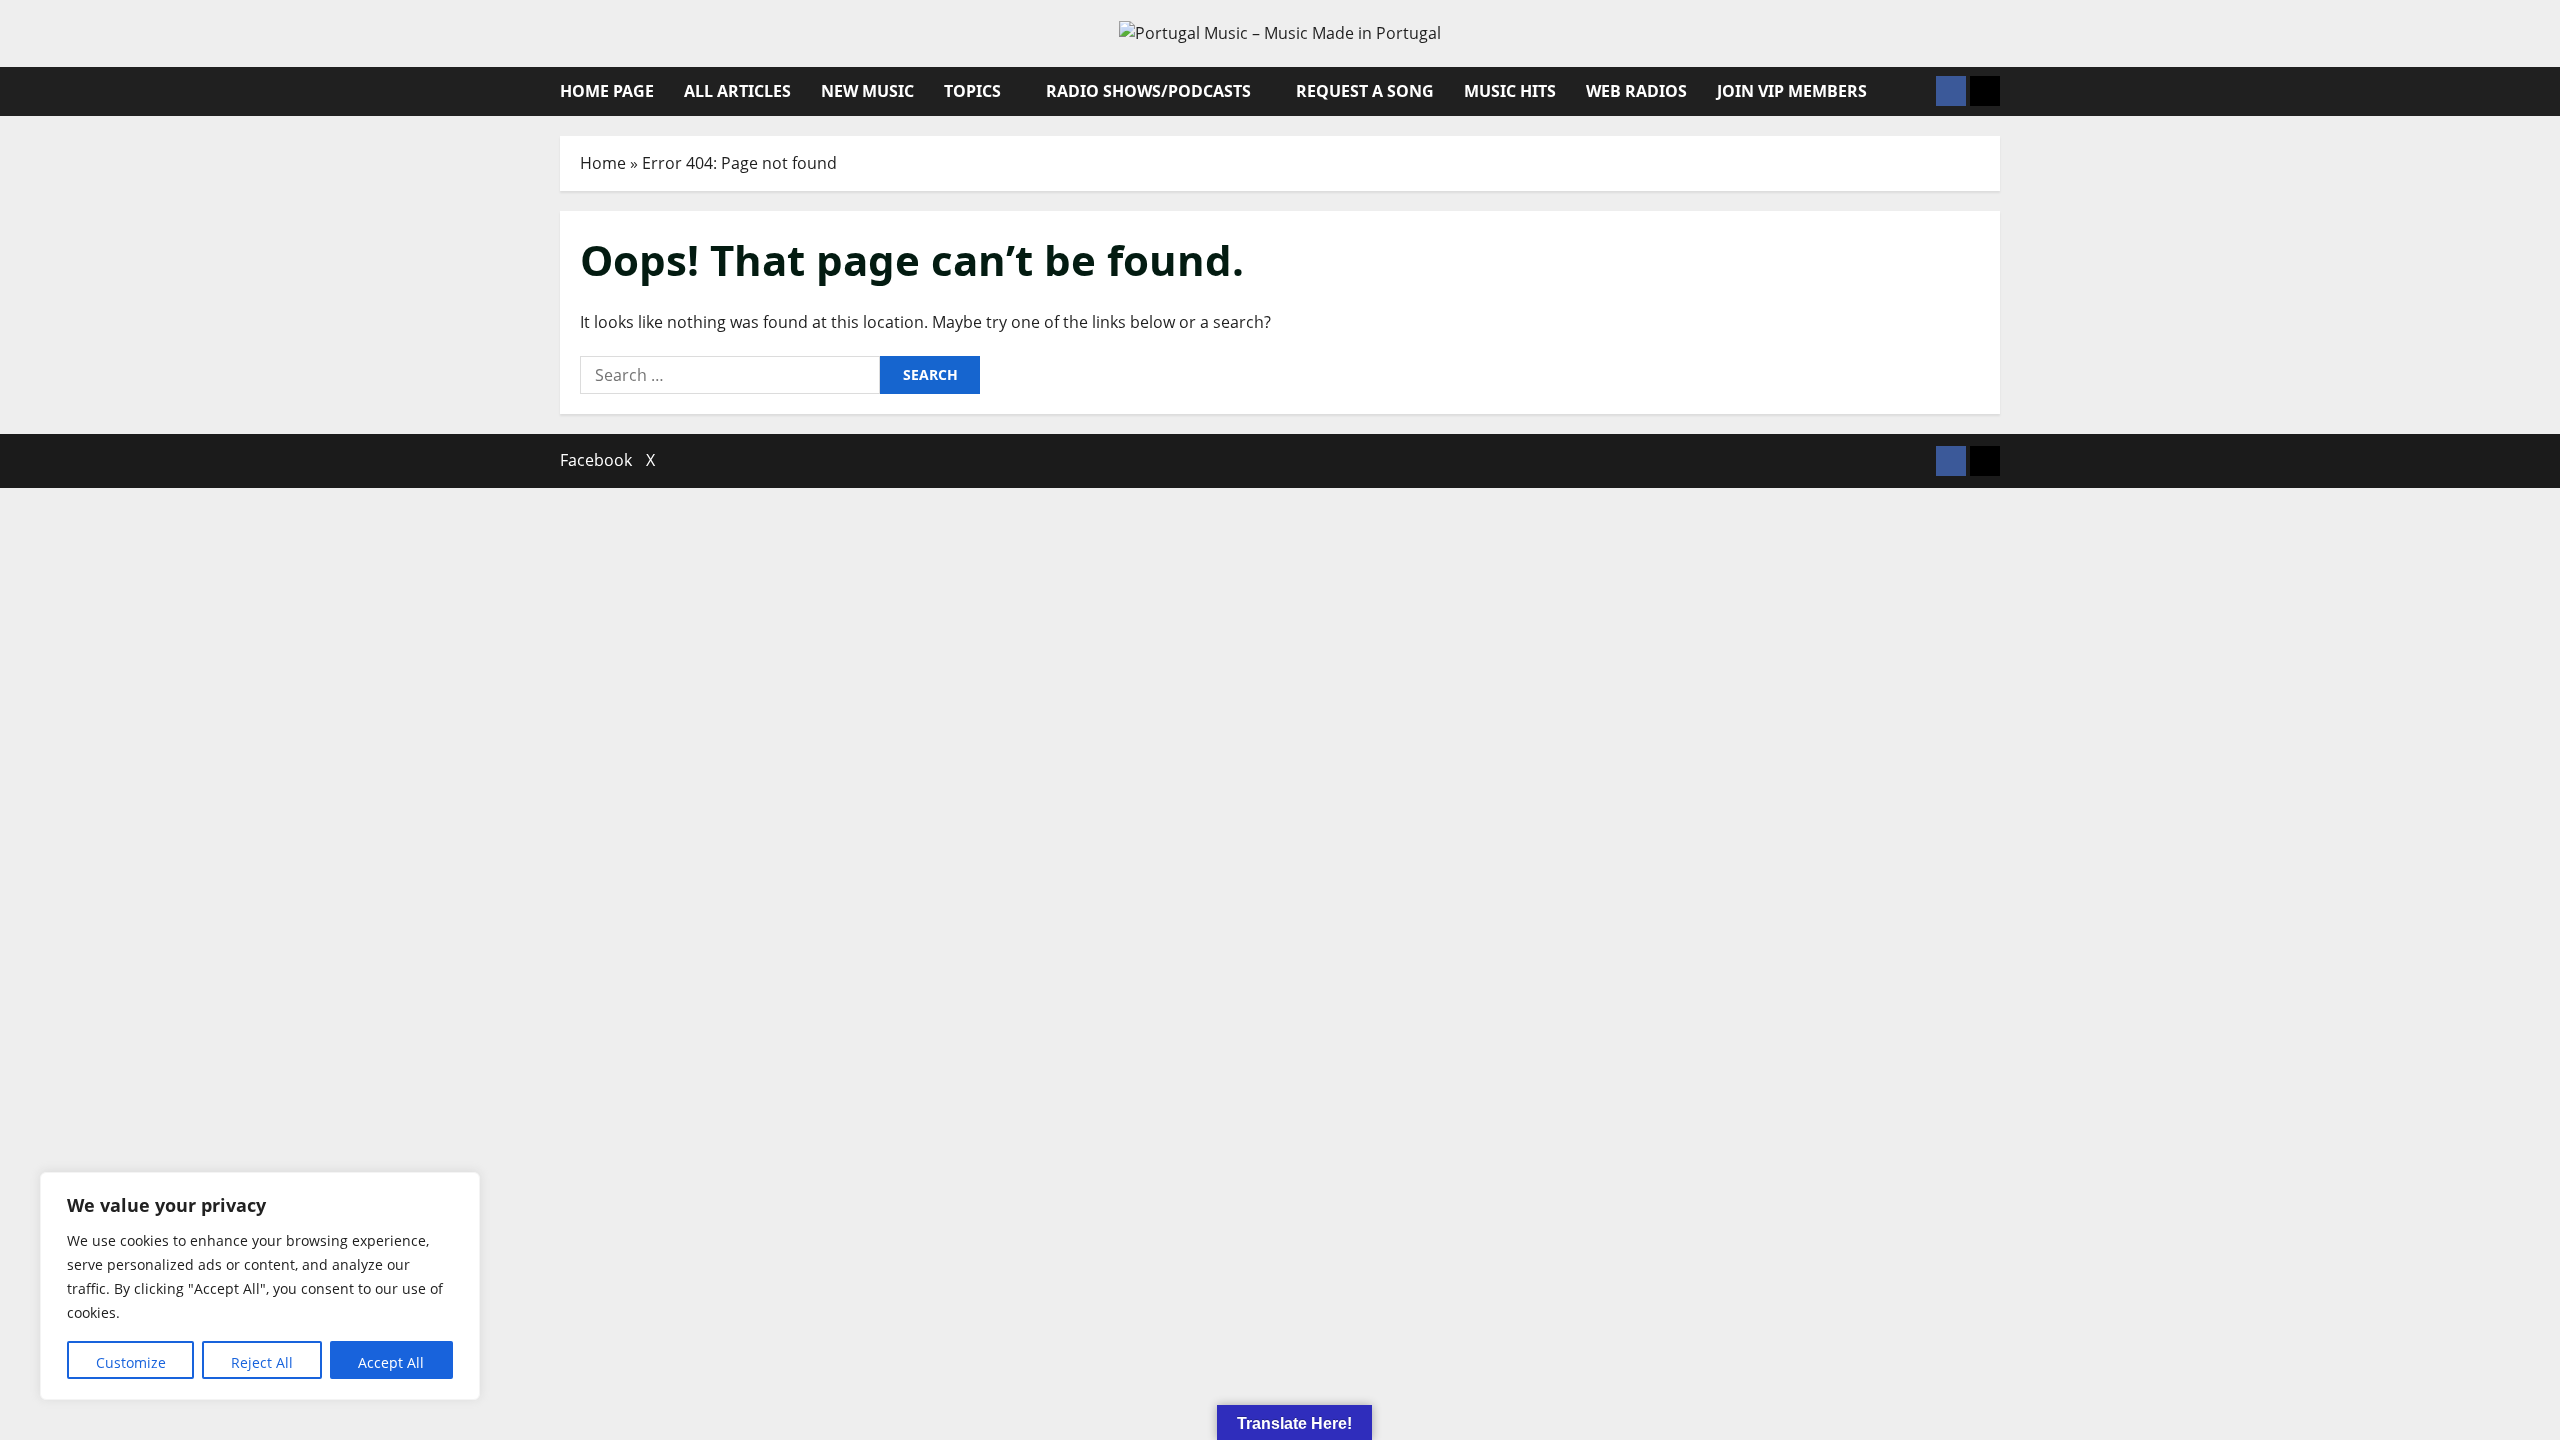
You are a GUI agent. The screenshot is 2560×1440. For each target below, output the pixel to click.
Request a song (1365, 91)
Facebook (596, 460)
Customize (131, 1362)
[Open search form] (1915, 91)
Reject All (262, 1362)
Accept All (391, 1362)
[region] (260, 1286)
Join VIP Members (1792, 91)
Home (603, 163)
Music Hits (1510, 91)
